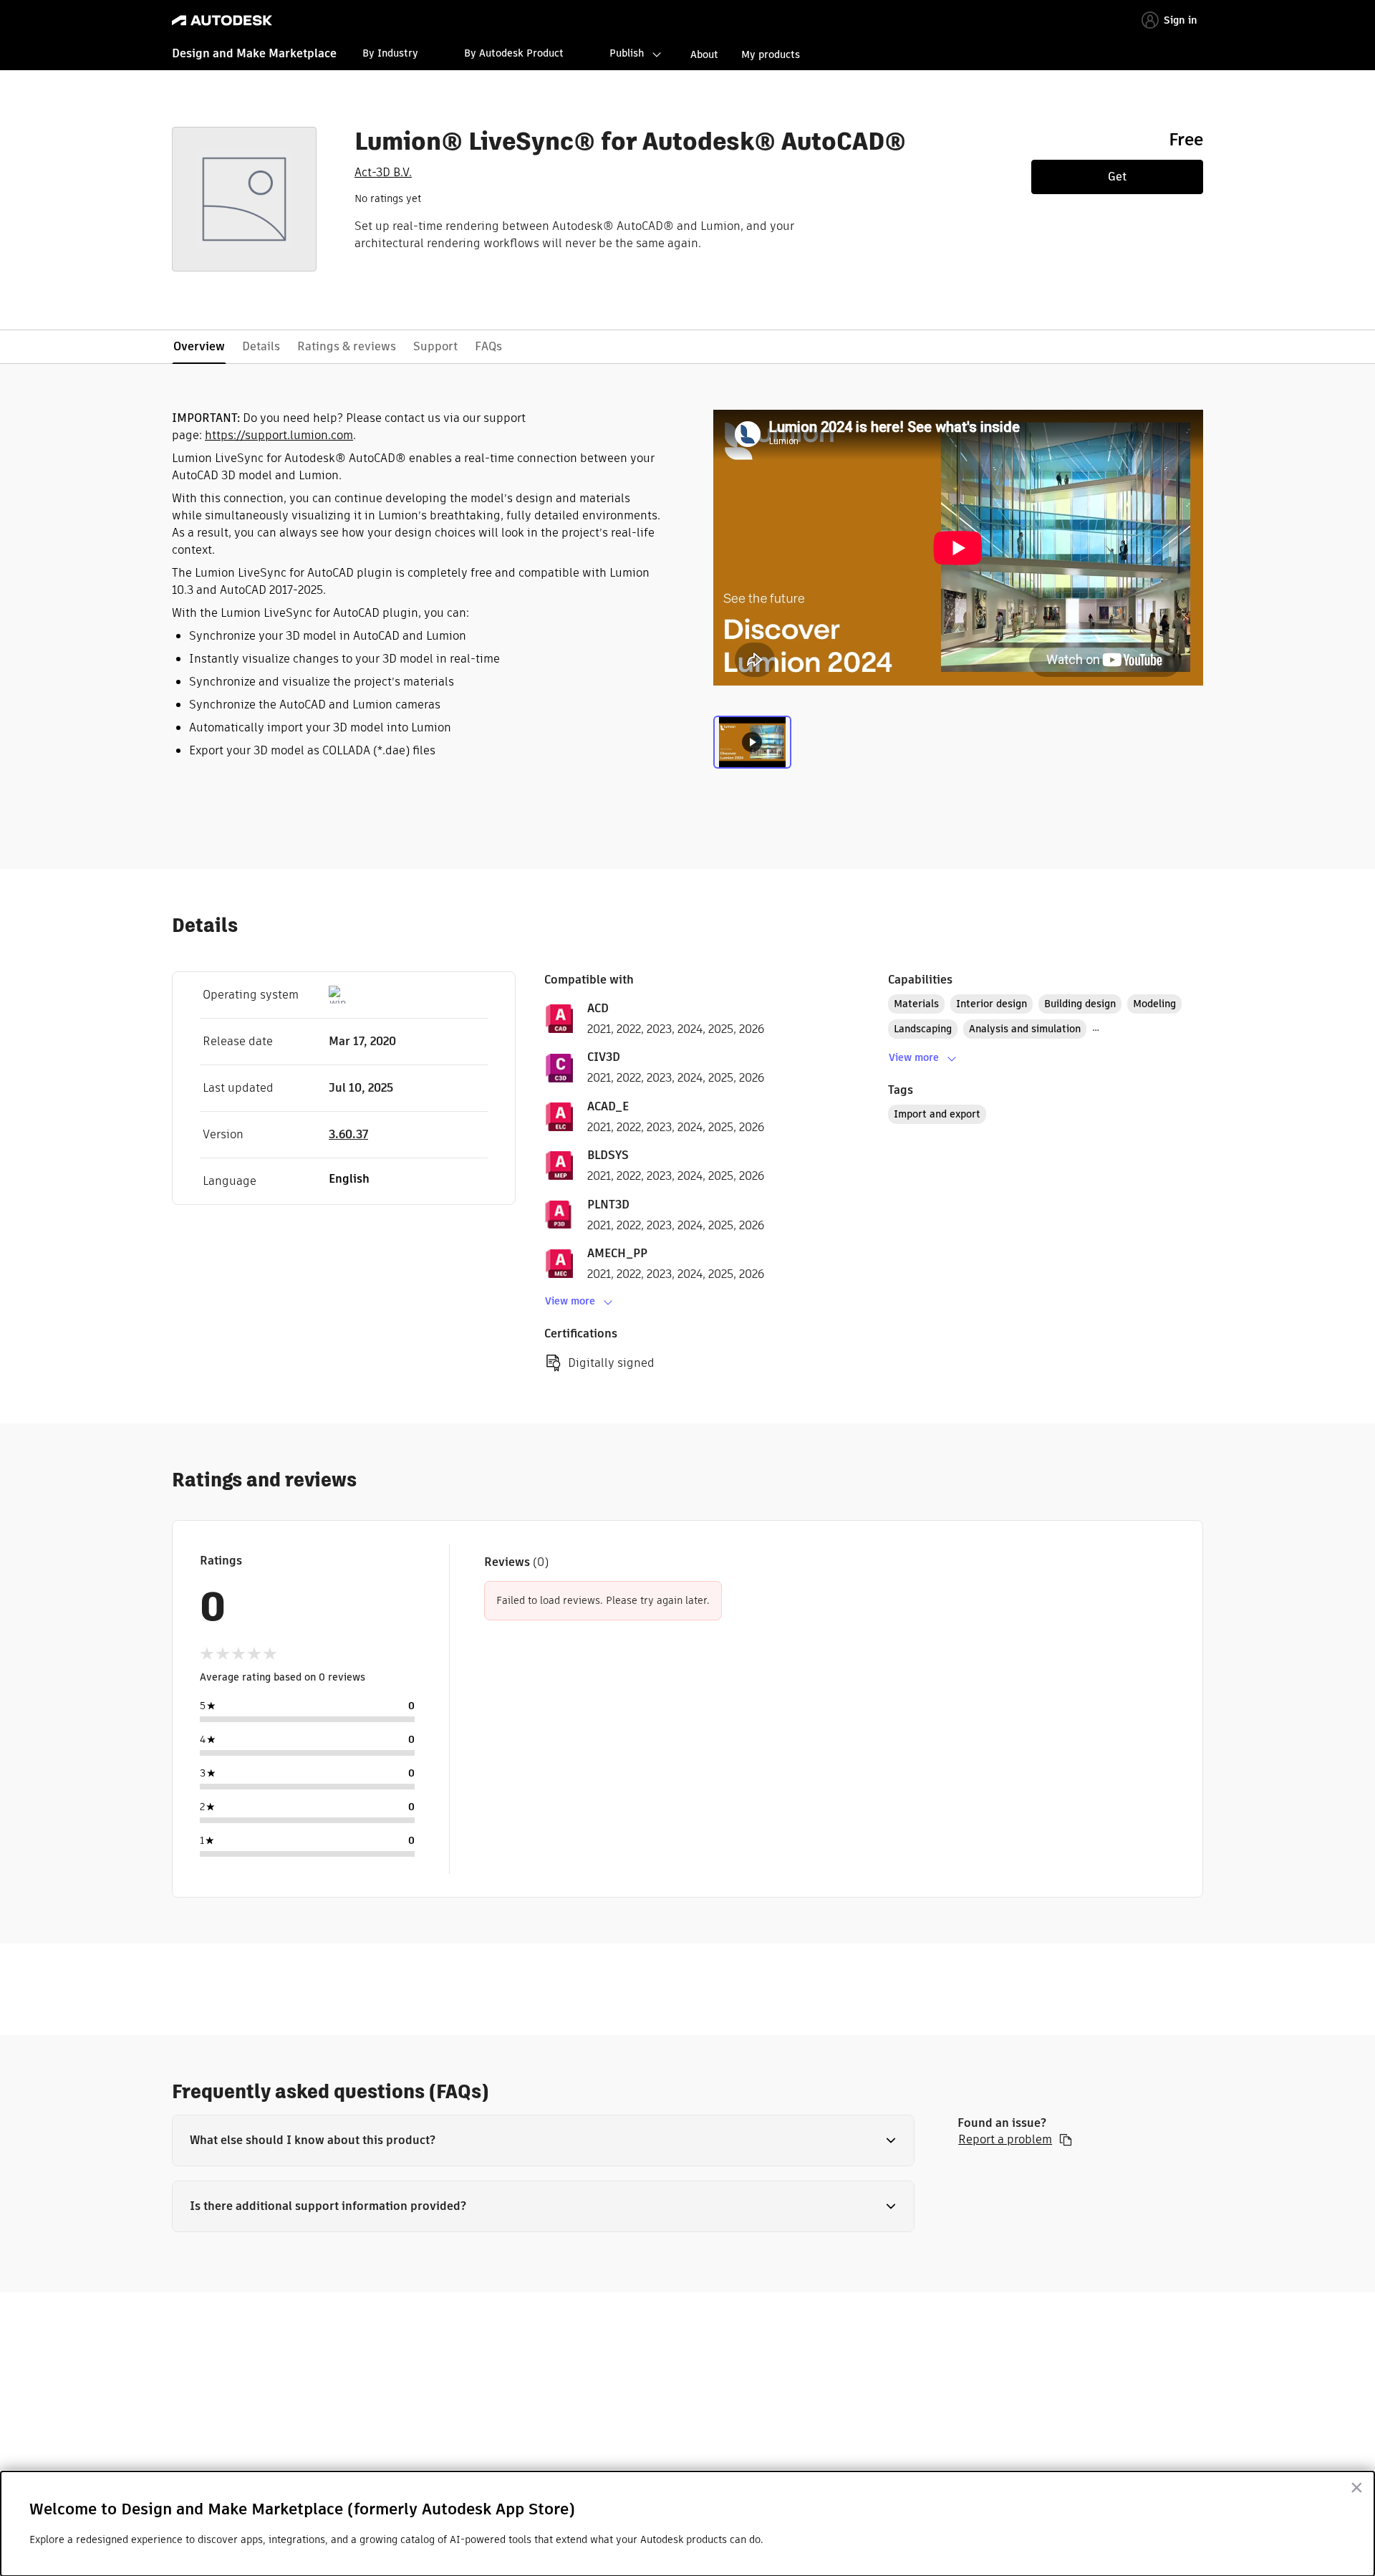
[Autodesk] (222, 20)
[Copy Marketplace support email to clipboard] (1066, 2140)
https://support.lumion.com (279, 435)
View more (570, 1301)
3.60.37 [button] (348, 1134)
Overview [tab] (199, 346)
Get (1117, 177)
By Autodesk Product (514, 53)
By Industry (390, 53)
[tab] (752, 746)
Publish (627, 53)
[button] (543, 2140)
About (704, 54)
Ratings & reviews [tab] (347, 346)
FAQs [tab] (488, 346)
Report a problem (1005, 2140)
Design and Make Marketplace (254, 53)
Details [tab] (261, 346)
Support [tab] (435, 346)
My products (771, 54)
